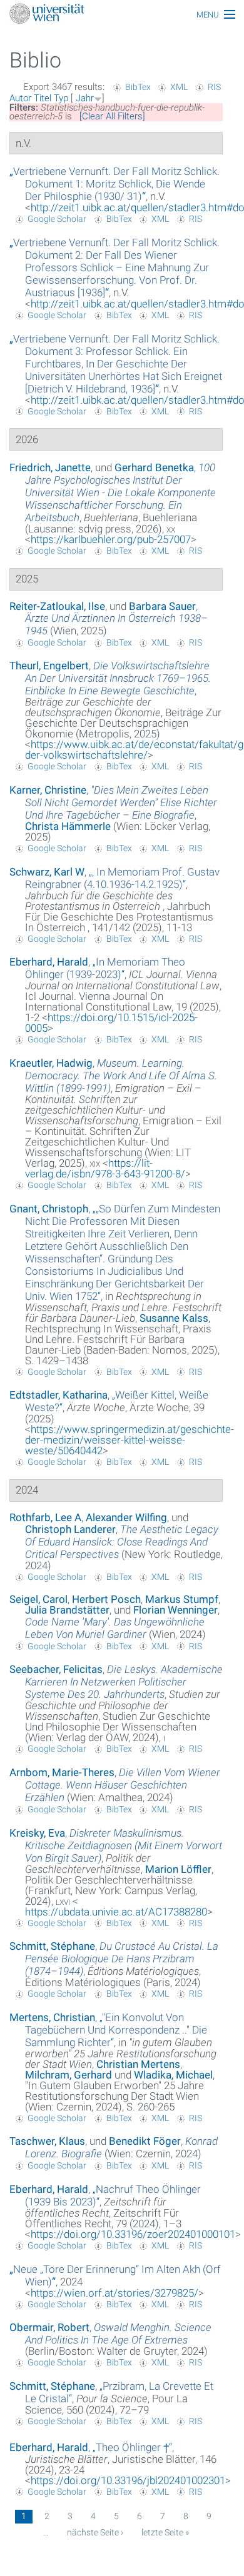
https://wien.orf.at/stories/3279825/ (114, 2293)
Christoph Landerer (70, 1529)
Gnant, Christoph (49, 1209)
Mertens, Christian (52, 2017)
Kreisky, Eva (37, 1833)
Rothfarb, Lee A (45, 1517)
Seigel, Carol (38, 1599)
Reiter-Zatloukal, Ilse (57, 606)
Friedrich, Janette (50, 467)
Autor (20, 98)
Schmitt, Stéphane (52, 1946)
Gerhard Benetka (154, 467)
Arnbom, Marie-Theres (62, 1772)
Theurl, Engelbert (49, 666)
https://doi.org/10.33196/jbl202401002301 (128, 2480)
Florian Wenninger (175, 1610)
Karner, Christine (48, 790)
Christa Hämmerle (68, 826)
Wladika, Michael (173, 2075)
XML (179, 87)
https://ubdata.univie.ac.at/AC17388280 (116, 1912)
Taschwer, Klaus (47, 2141)
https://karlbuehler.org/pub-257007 (111, 539)
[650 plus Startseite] (122, 15)
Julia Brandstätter (67, 1610)
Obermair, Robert (49, 2327)
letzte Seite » (165, 2532)
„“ (114, 184)
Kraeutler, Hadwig (51, 1063)
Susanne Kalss (174, 1318)
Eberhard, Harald (49, 962)
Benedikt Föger (145, 2141)
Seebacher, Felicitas (56, 1669)
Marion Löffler (178, 1869)
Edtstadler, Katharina (58, 1395)
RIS (214, 87)
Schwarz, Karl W (47, 872)
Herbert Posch (106, 1599)
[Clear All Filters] (112, 116)
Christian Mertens (138, 2064)
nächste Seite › (95, 2532)
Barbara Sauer (162, 606)
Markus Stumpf (182, 1599)
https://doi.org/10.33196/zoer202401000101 (133, 2234)
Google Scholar (57, 219)
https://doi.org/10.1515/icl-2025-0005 (111, 1023)
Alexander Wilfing (126, 1517)
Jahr (85, 98)
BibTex (138, 87)
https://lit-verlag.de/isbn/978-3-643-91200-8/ (105, 1168)
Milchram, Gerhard (69, 2075)
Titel (43, 98)
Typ (61, 98)
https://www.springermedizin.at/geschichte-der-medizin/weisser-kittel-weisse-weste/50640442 (130, 1440)
